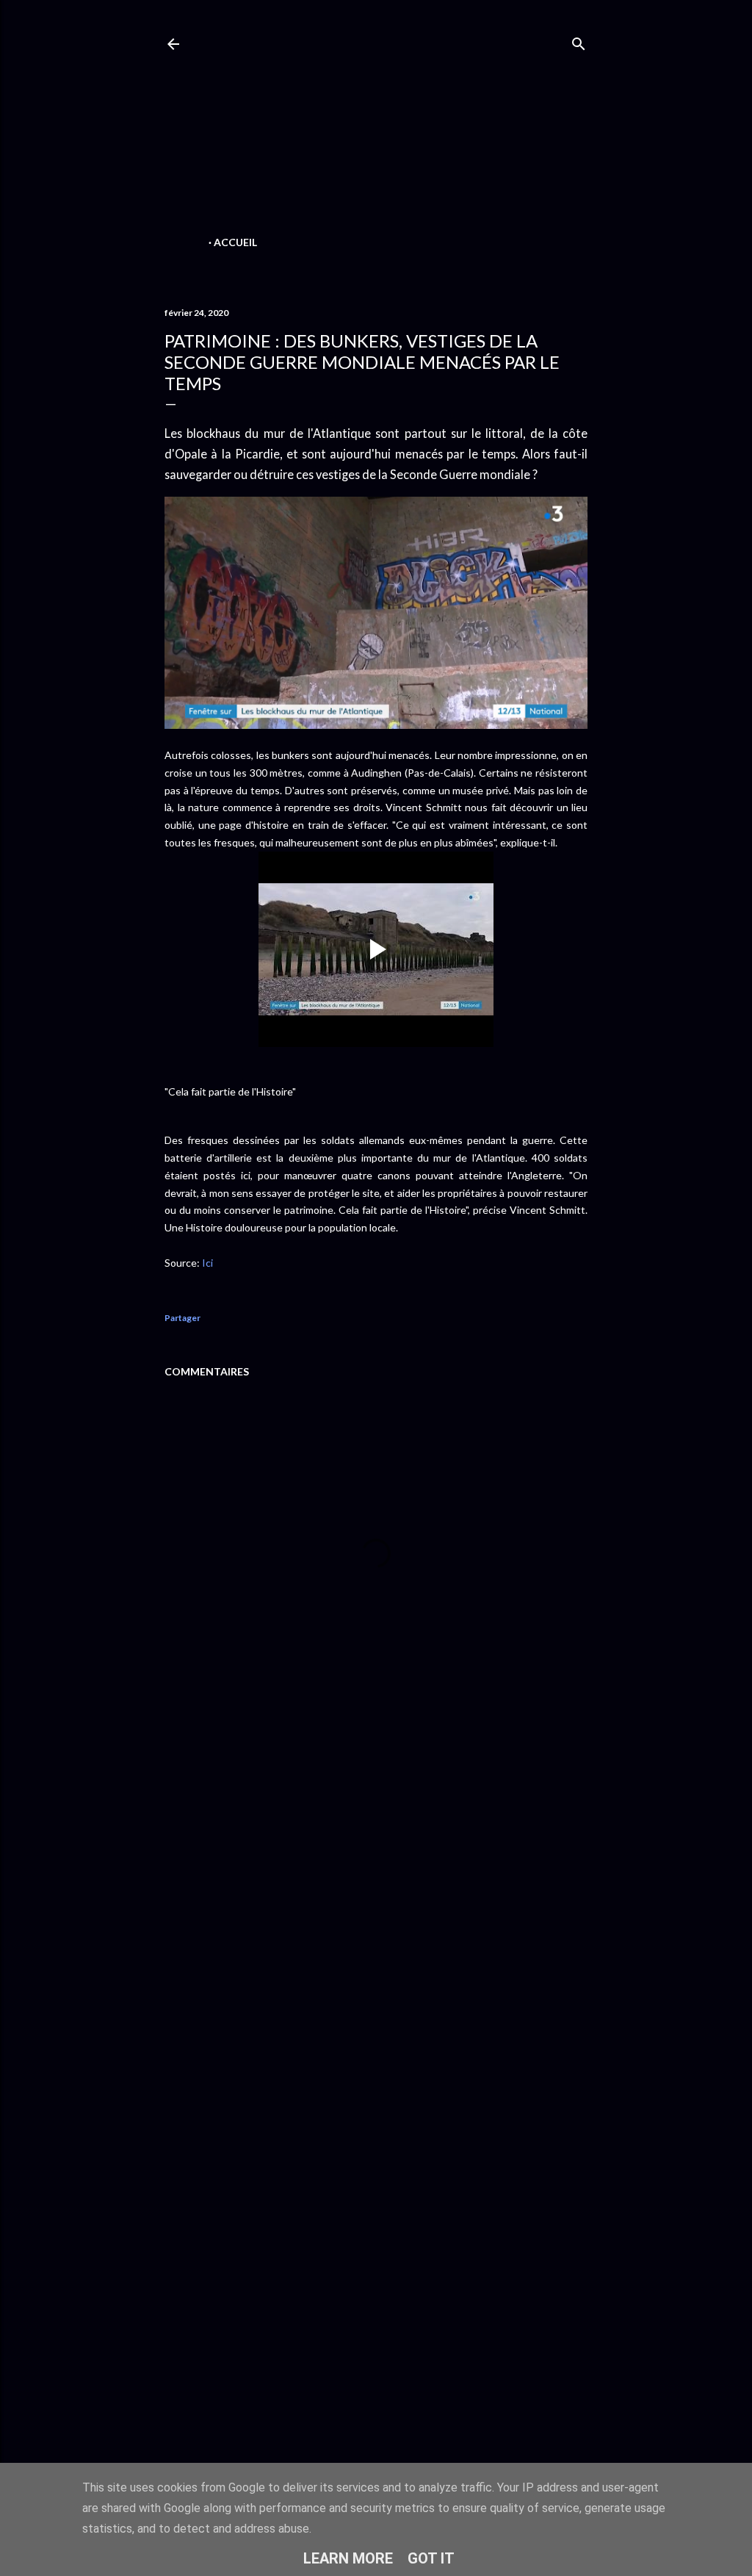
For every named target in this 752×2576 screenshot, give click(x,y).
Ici (207, 1263)
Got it (431, 2558)
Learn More (348, 2558)
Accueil (235, 242)
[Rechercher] (579, 41)
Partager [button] (182, 1318)
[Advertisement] (376, 129)
